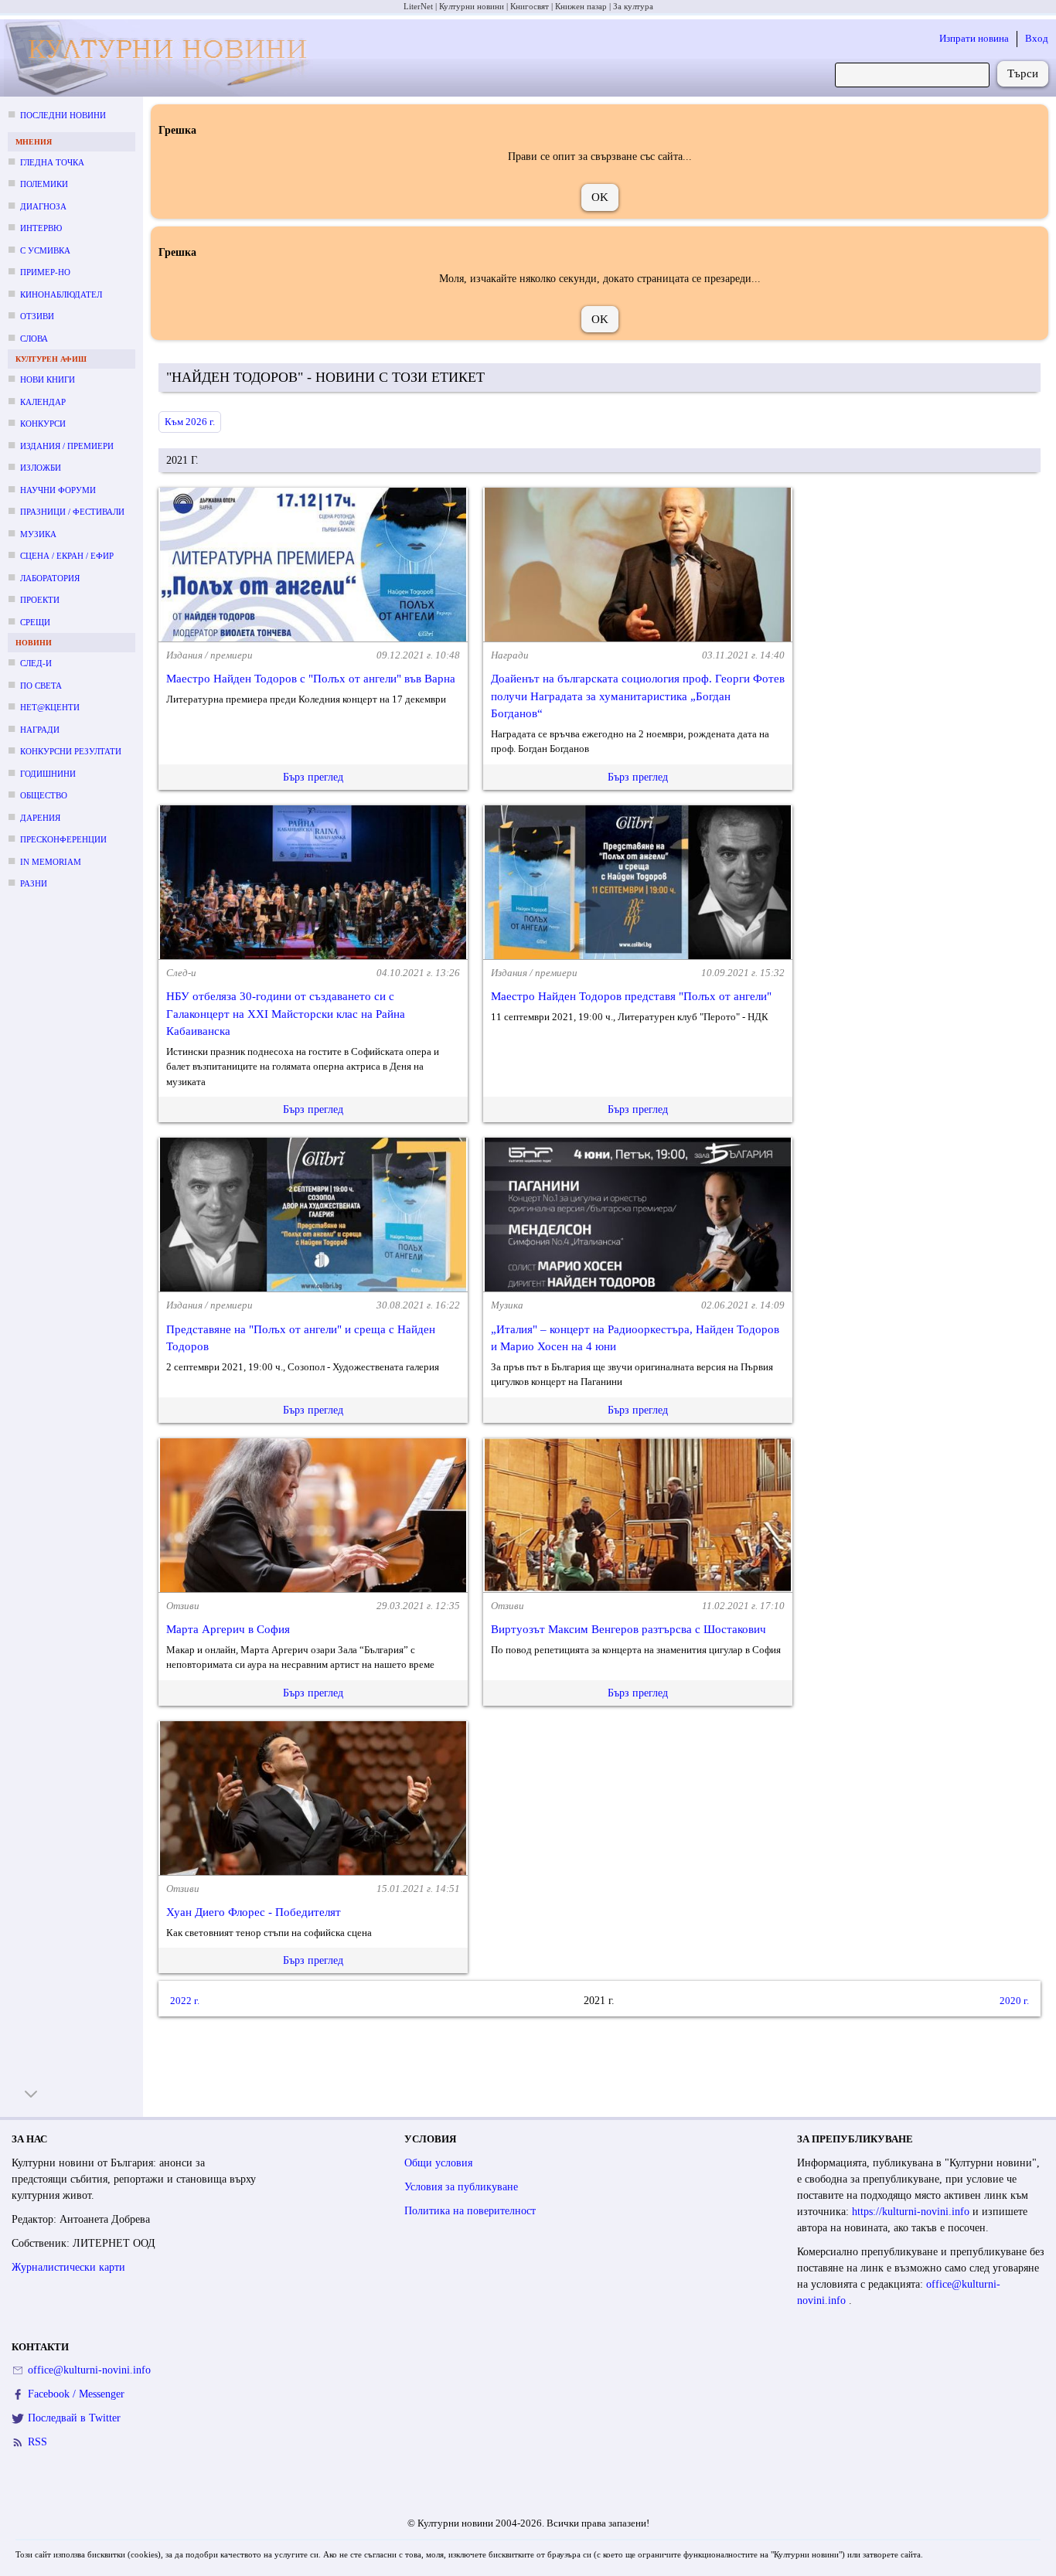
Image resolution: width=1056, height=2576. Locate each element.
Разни (34, 883)
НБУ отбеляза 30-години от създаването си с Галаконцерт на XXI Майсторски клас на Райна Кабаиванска (286, 1014)
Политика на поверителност (470, 2211)
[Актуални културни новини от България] (161, 58)
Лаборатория (50, 578)
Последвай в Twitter (74, 2418)
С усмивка (45, 250)
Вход (1037, 38)
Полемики (44, 184)
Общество (44, 795)
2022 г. (185, 2001)
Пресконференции (63, 839)
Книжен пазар (581, 6)
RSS (37, 2442)
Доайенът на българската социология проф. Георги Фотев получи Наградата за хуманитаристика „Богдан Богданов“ (638, 696)
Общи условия (438, 2163)
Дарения (40, 818)
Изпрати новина (974, 38)
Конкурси (43, 424)
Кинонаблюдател (61, 294)
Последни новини (63, 115)
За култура (633, 6)
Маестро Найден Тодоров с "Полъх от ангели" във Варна (311, 679)
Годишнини (48, 774)
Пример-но (45, 272)
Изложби (41, 468)
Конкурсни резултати (71, 751)
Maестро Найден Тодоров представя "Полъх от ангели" (631, 996)
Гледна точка (52, 162)
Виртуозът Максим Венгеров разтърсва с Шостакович (628, 1629)
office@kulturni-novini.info (89, 2370)
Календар (43, 402)
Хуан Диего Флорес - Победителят (254, 1912)
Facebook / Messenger (76, 2394)
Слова (34, 339)
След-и (36, 663)
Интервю (41, 228)
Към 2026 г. (190, 422)
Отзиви (37, 316)
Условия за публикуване (461, 2187)
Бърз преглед (313, 777)
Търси (1023, 73)
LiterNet (418, 6)
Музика (38, 534)
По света (41, 686)
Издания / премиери (67, 446)
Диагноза (43, 206)
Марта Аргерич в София (228, 1629)
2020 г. (1014, 2001)
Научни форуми (58, 490)
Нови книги (48, 379)
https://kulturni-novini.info (912, 2212)
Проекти (40, 600)
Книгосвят (530, 6)
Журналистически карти (68, 2267)
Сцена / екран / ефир (67, 556)
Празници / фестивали (72, 512)
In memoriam (51, 862)
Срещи (35, 622)
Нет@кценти (50, 707)
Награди (40, 730)
